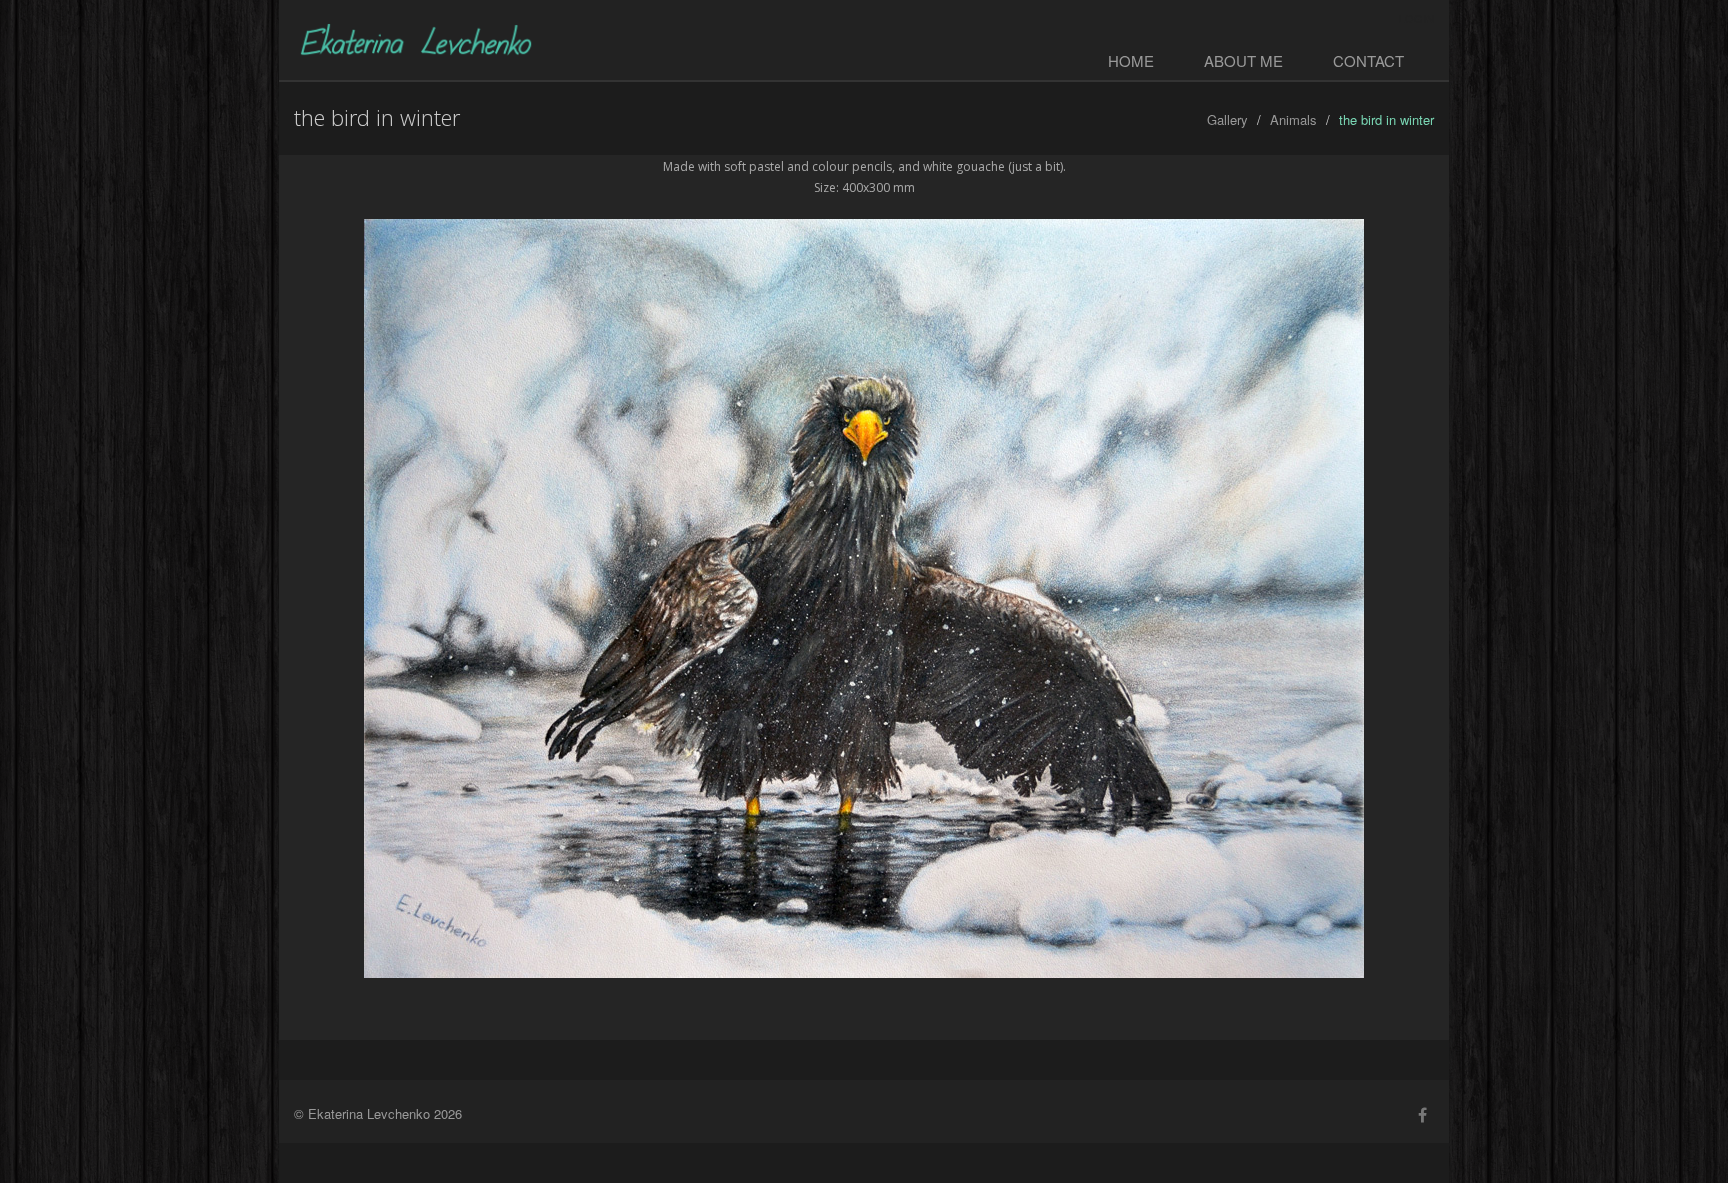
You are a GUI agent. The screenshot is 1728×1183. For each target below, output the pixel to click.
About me (1243, 60)
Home (1131, 60)
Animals (1293, 119)
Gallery (1227, 119)
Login (1416, 18)
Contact (1368, 60)
